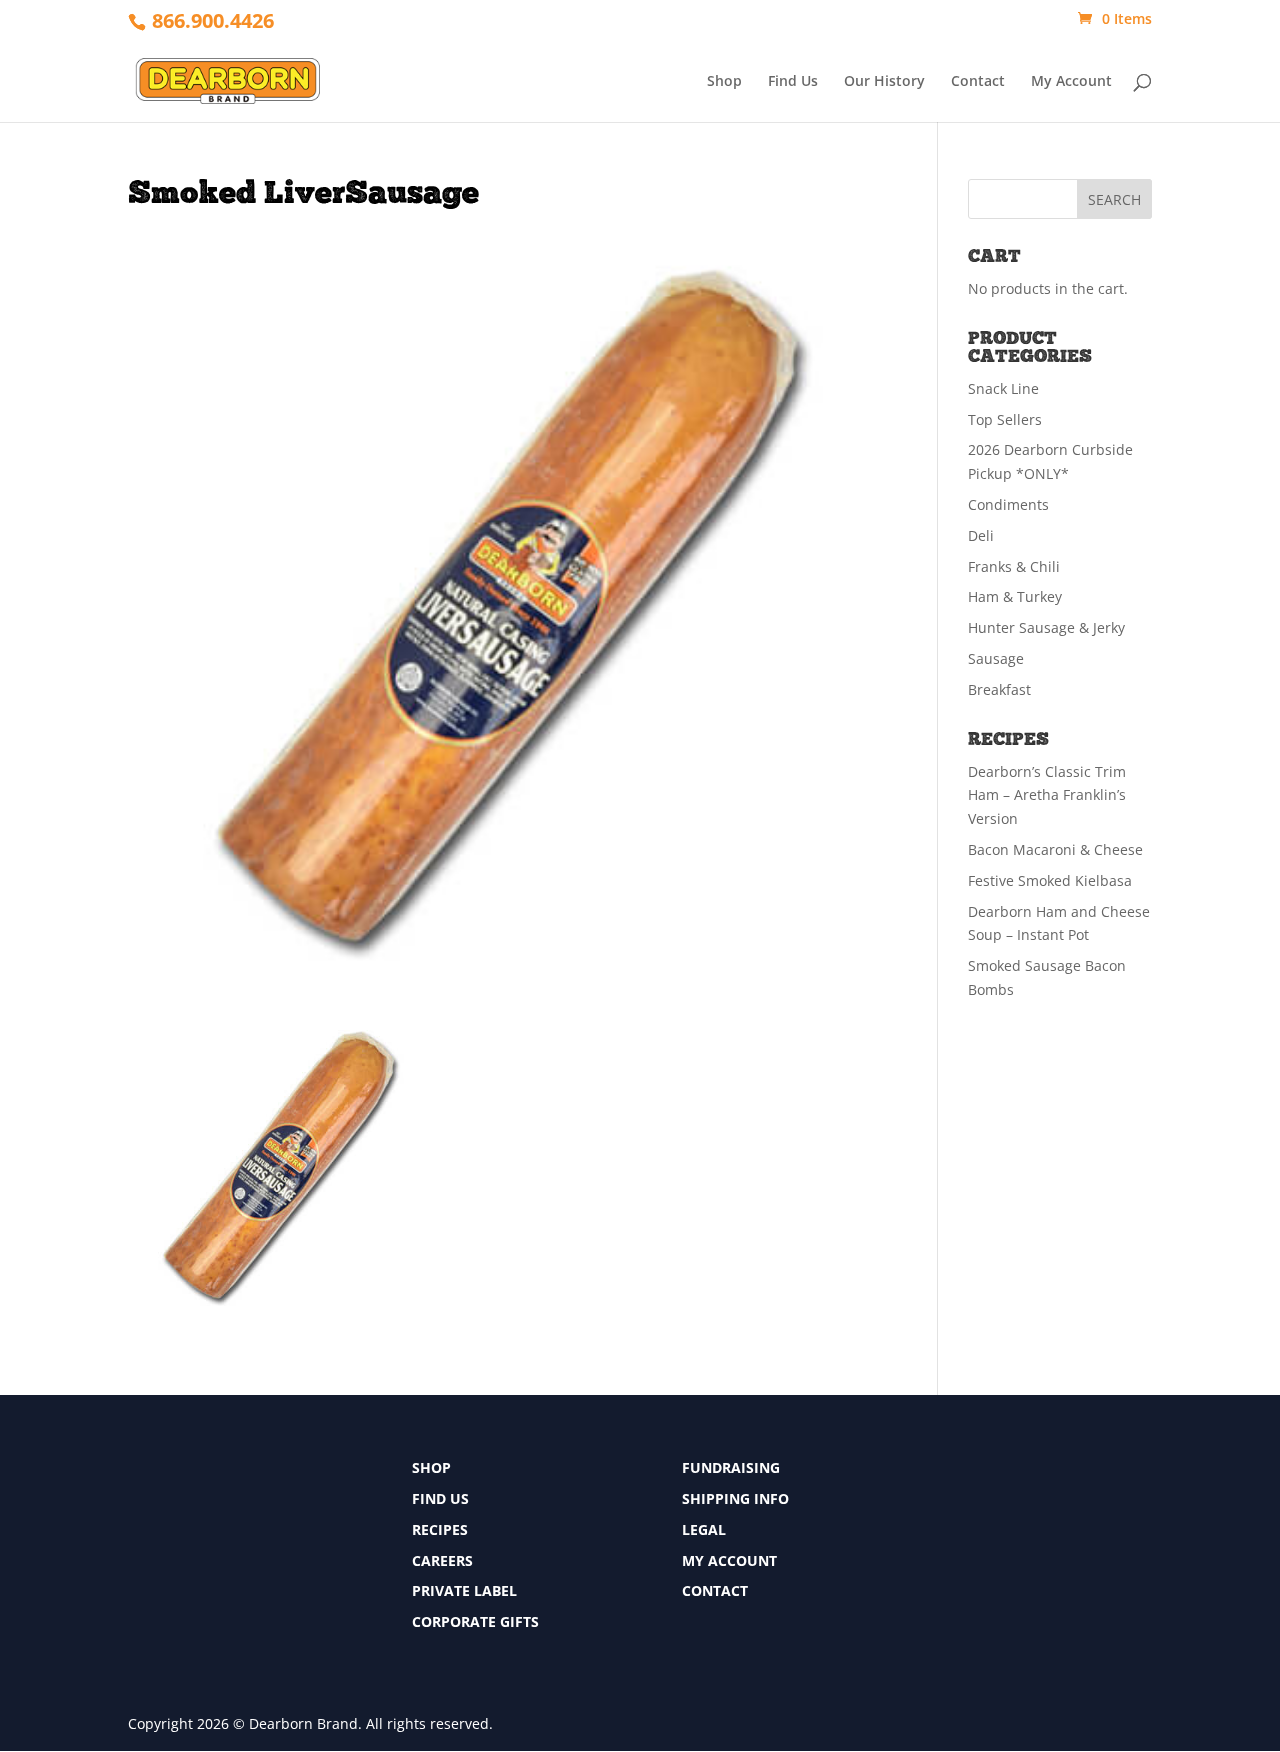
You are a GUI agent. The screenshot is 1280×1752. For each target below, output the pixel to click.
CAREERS (442, 1560)
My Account (1071, 82)
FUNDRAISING (731, 1467)
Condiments (1008, 504)
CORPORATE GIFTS (475, 1621)
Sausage (996, 658)
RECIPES (440, 1529)
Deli (981, 535)
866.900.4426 (213, 20)
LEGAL (704, 1529)
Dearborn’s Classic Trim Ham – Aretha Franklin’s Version (1047, 795)
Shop (724, 82)
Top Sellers (1005, 419)
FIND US (440, 1498)
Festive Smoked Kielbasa (1050, 880)
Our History (884, 82)
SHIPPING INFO (735, 1498)
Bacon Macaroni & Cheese (1055, 849)
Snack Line (1003, 388)
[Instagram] (961, 1547)
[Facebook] (961, 1473)
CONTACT (715, 1590)
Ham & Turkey (1015, 596)
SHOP (431, 1467)
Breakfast (999, 689)
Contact (978, 82)
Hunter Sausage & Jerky (1046, 627)
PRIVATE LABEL (464, 1590)
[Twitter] (961, 1510)
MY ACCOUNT (729, 1560)
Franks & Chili (1014, 566)
